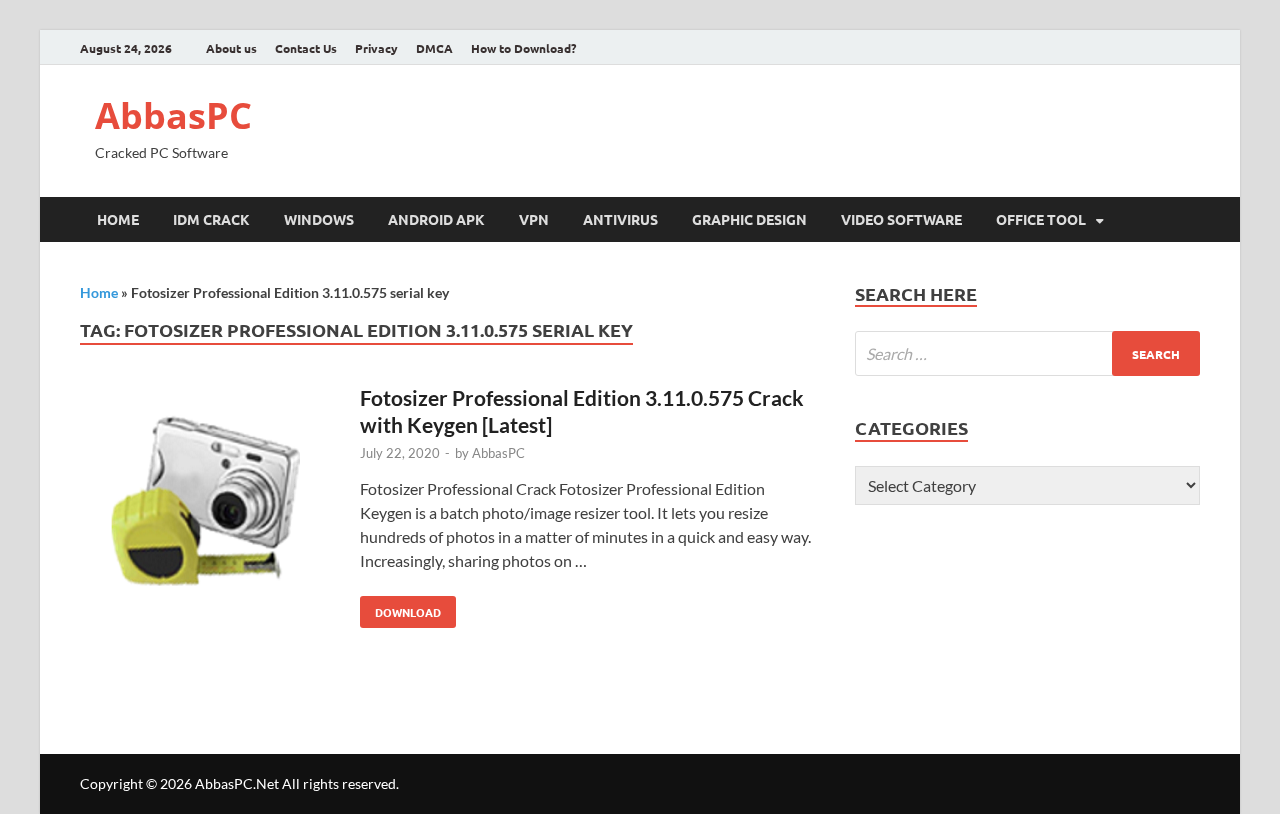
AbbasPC (173, 115)
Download (400, 608)
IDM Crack (211, 219)
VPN (534, 219)
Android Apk (436, 219)
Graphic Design (749, 219)
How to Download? (523, 48)
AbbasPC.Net (237, 783)
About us (231, 48)
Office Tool (1041, 219)
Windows (319, 219)
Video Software (901, 219)
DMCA (434, 48)
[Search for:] (1027, 353)
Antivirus (620, 219)
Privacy (376, 48)
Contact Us (306, 48)
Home (118, 219)
